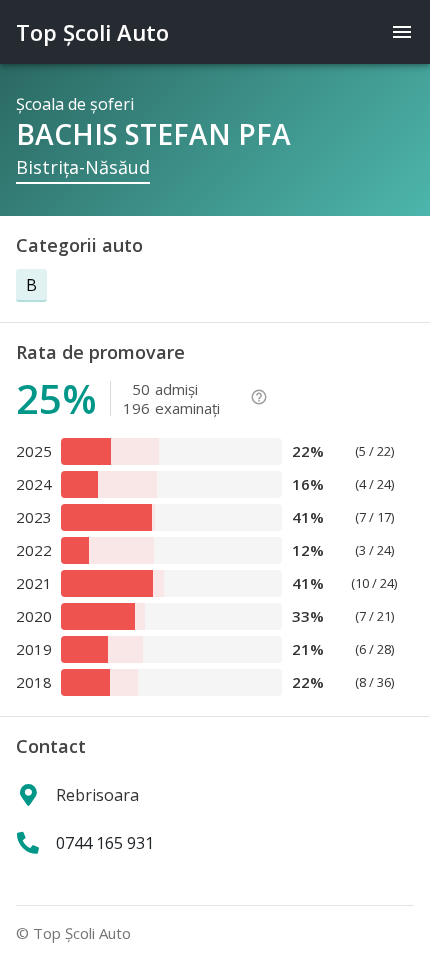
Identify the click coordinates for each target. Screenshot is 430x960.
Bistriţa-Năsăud (83, 167)
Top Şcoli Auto (92, 32)
